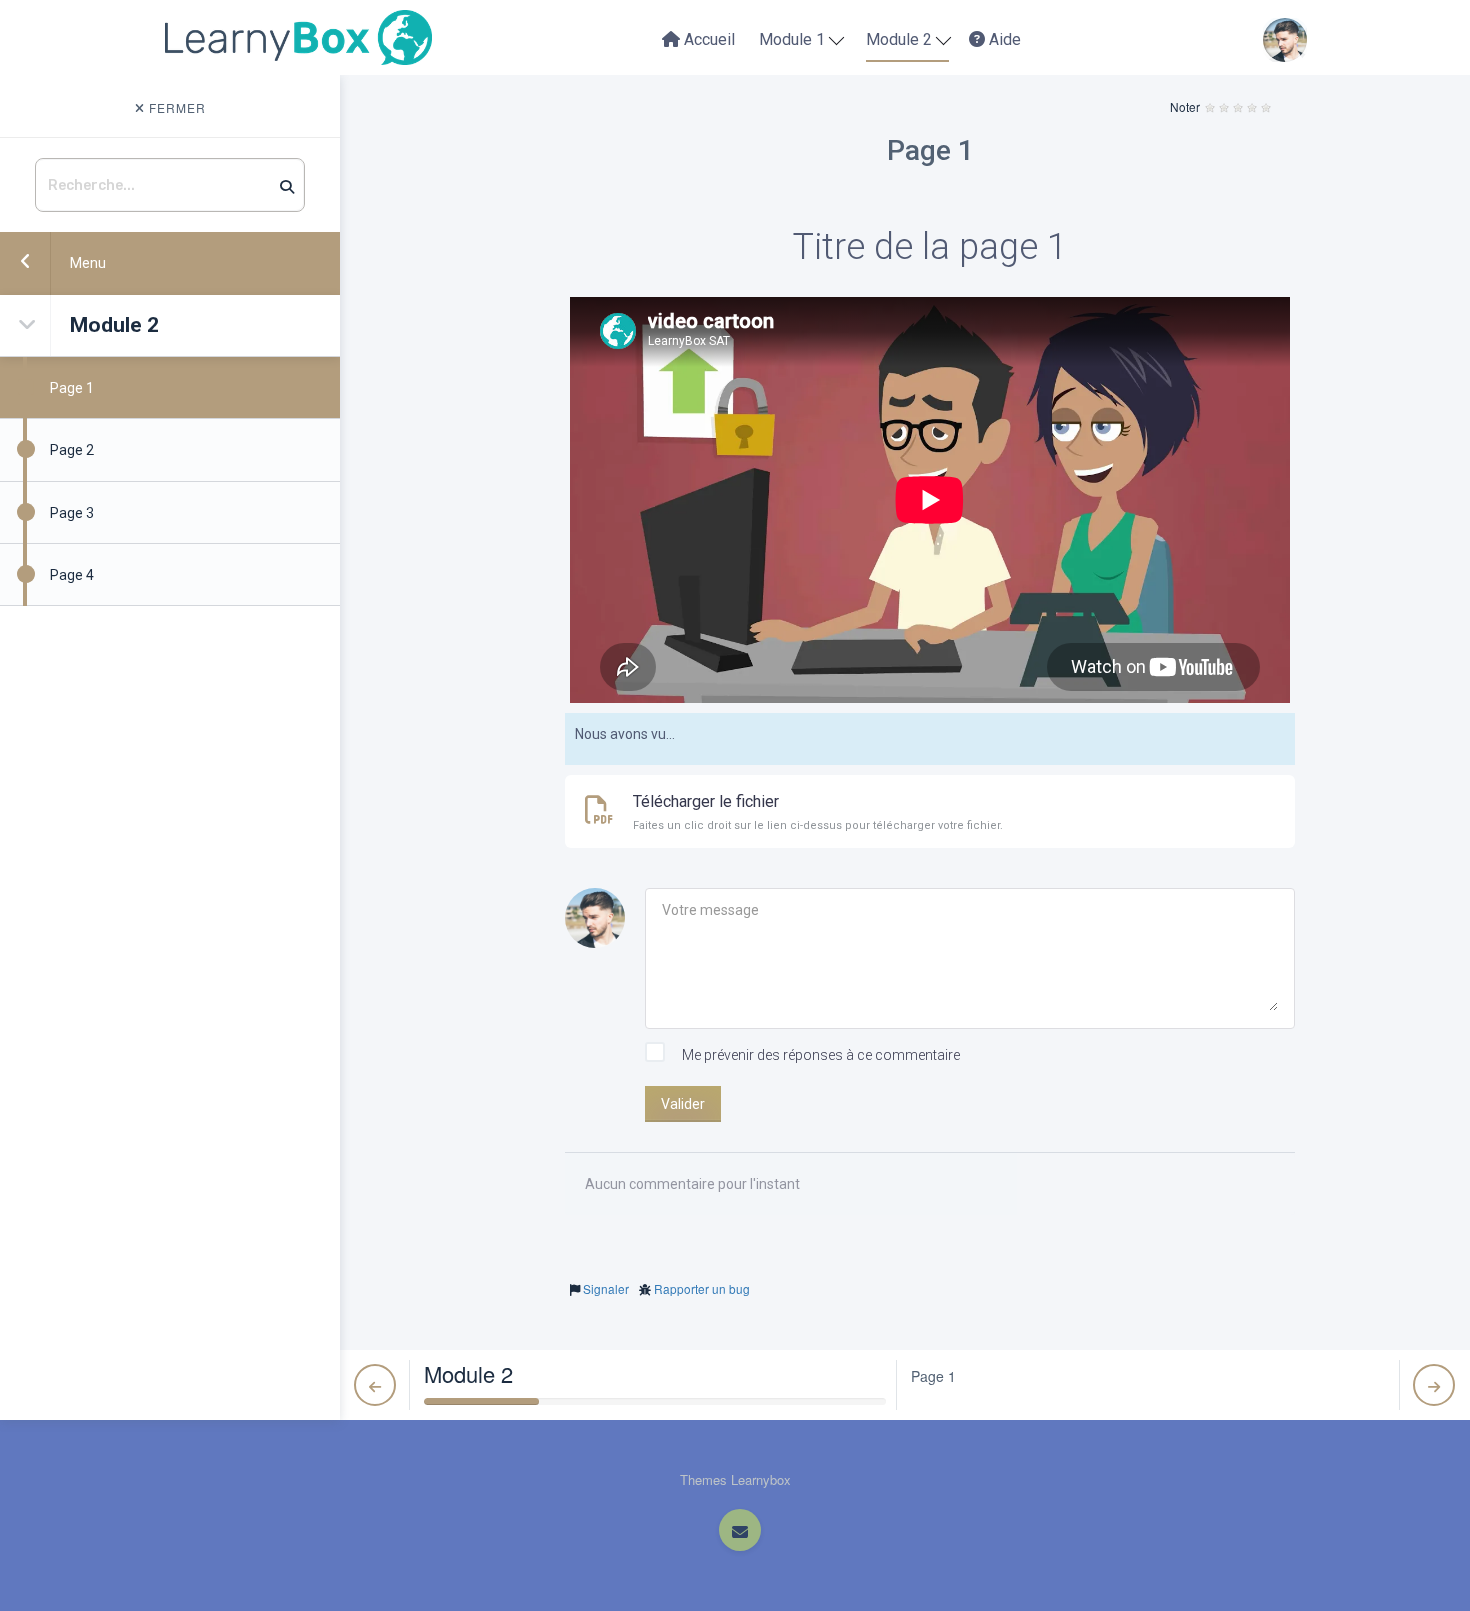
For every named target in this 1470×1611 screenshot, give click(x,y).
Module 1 (794, 39)
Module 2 (901, 39)
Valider (683, 1104)
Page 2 (72, 450)
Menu (88, 263)
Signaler (606, 1288)
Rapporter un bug (702, 1288)
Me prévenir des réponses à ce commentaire (819, 1055)
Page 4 (72, 575)
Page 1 (72, 388)
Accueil (707, 39)
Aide (1003, 39)
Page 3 (72, 513)
